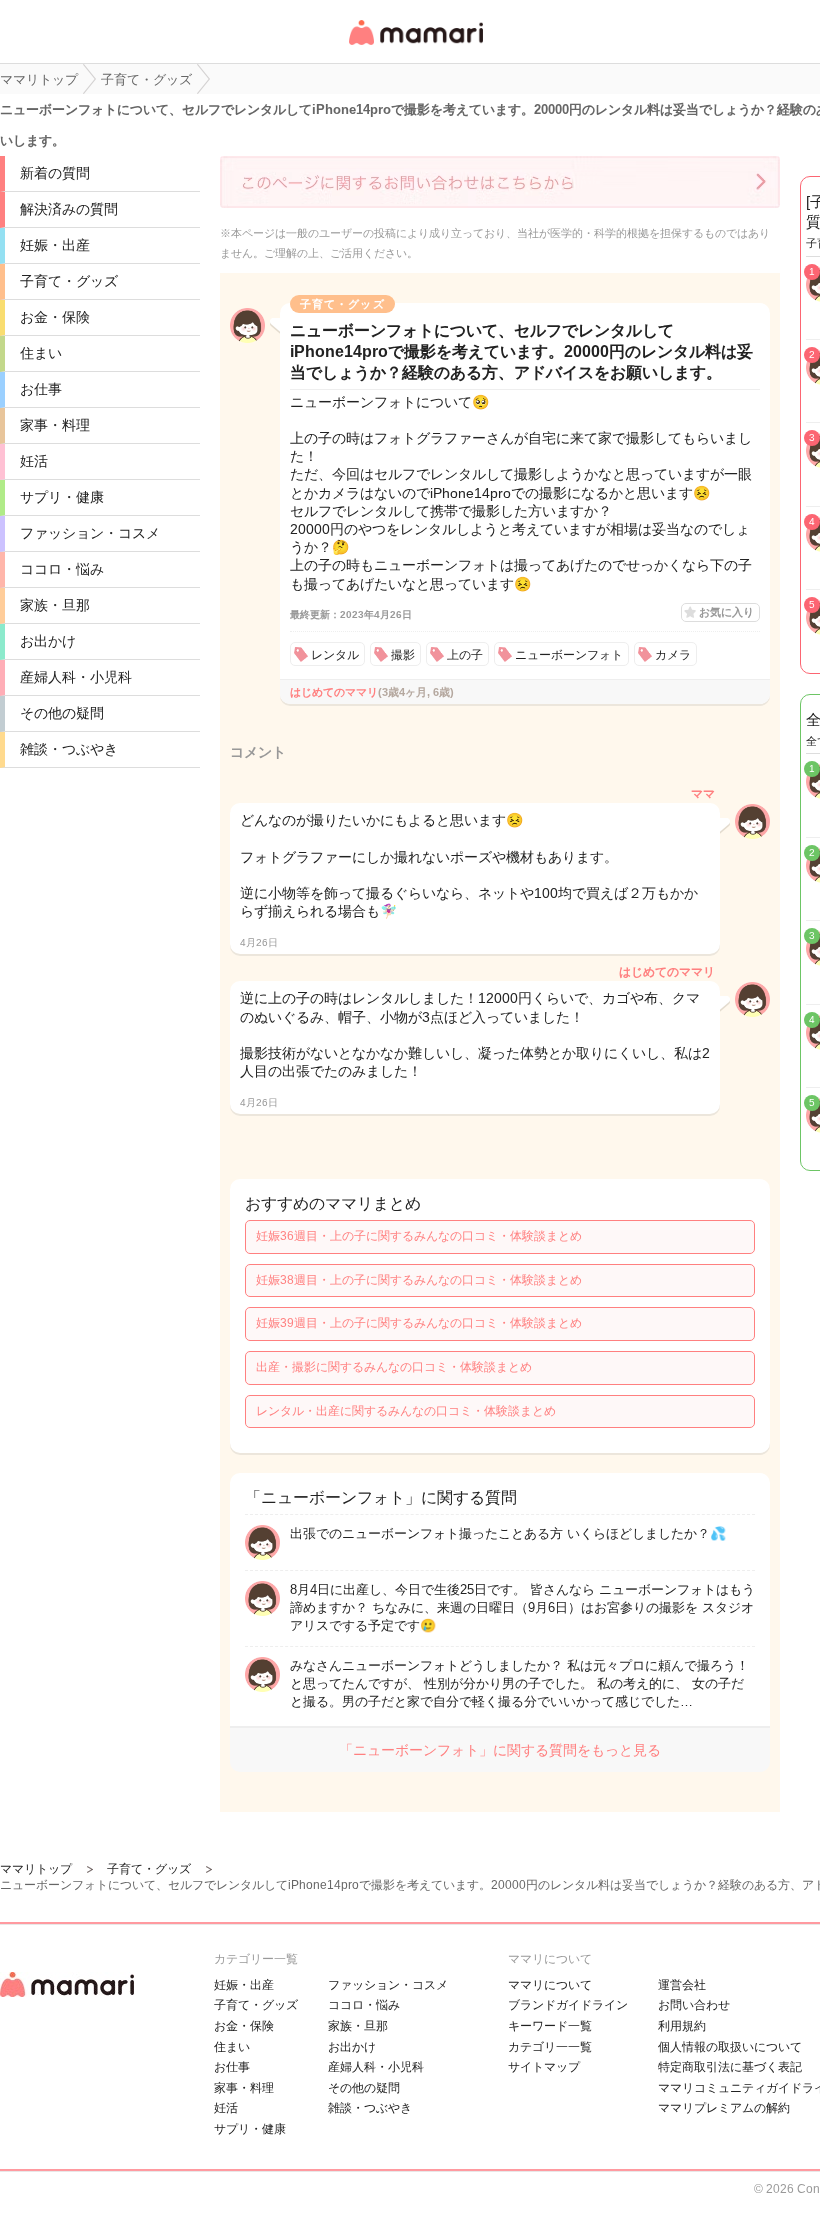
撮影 (403, 655)
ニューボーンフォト (569, 655)
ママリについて (550, 1985)
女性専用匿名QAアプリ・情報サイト (415, 46)
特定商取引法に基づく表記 (730, 2067)
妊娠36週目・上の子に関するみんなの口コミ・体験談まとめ (419, 1236)
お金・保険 (55, 317)
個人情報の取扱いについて (730, 2047)
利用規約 (682, 2026)
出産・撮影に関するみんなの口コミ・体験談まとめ (394, 1367)
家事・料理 (55, 425)
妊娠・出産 (55, 245)
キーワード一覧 (550, 2026)
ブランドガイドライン (568, 2005)
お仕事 (41, 389)
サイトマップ (544, 2067)
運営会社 (682, 1985)
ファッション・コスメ (90, 533)
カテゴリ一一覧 (550, 2047)
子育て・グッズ (69, 281)
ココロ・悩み (62, 569)
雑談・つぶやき (69, 749)
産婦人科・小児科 (76, 677)
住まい (41, 353)
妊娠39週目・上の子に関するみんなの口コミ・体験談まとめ (419, 1323)
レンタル (335, 655)
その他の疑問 (62, 713)
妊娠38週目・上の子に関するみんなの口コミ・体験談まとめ (419, 1280)
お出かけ (48, 641)
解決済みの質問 (69, 209)
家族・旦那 (55, 605)
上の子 (465, 655)
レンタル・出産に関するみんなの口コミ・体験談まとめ (406, 1411)
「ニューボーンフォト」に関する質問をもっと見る (500, 1750)
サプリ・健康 (62, 497)
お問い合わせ (694, 2005)
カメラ (673, 655)
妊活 (34, 461)
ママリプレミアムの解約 (724, 2108)
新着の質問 (55, 173)
